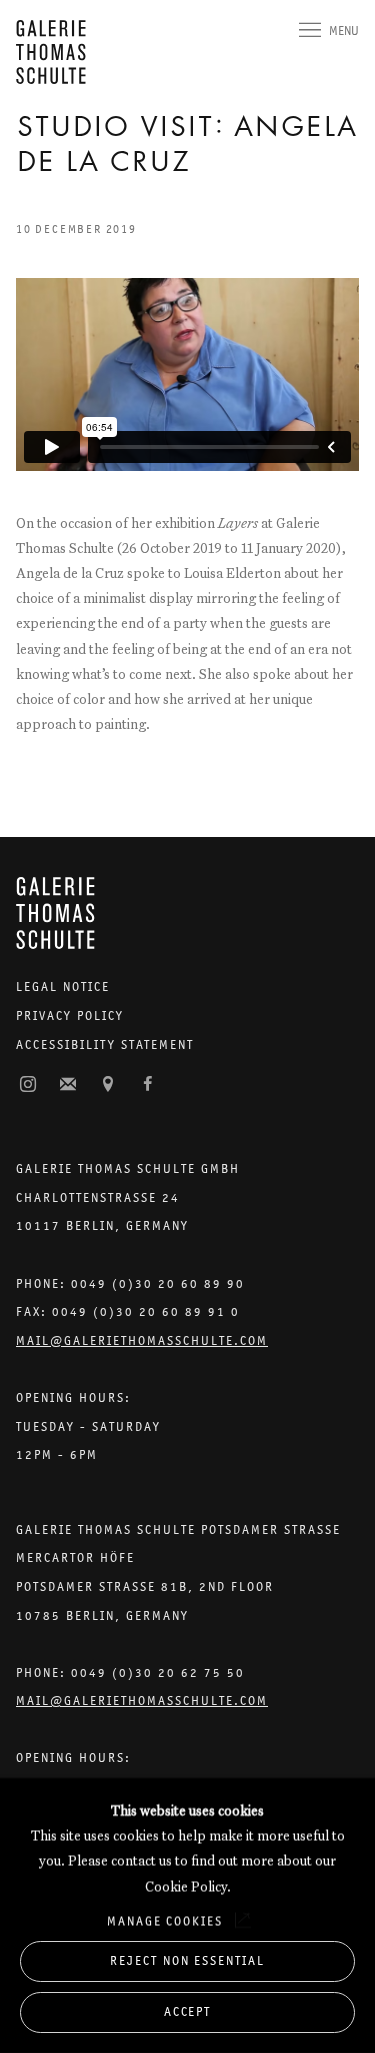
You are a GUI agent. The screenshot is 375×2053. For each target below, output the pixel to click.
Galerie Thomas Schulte (56, 52)
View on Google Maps (108, 1085)
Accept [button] (188, 2011)
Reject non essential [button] (187, 1960)
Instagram (28, 1085)
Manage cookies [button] (165, 1920)
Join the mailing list (68, 1085)
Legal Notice (63, 986)
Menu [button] (344, 30)
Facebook (148, 1085)
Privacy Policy (70, 1015)
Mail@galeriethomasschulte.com (142, 1340)
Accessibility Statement (105, 1044)
